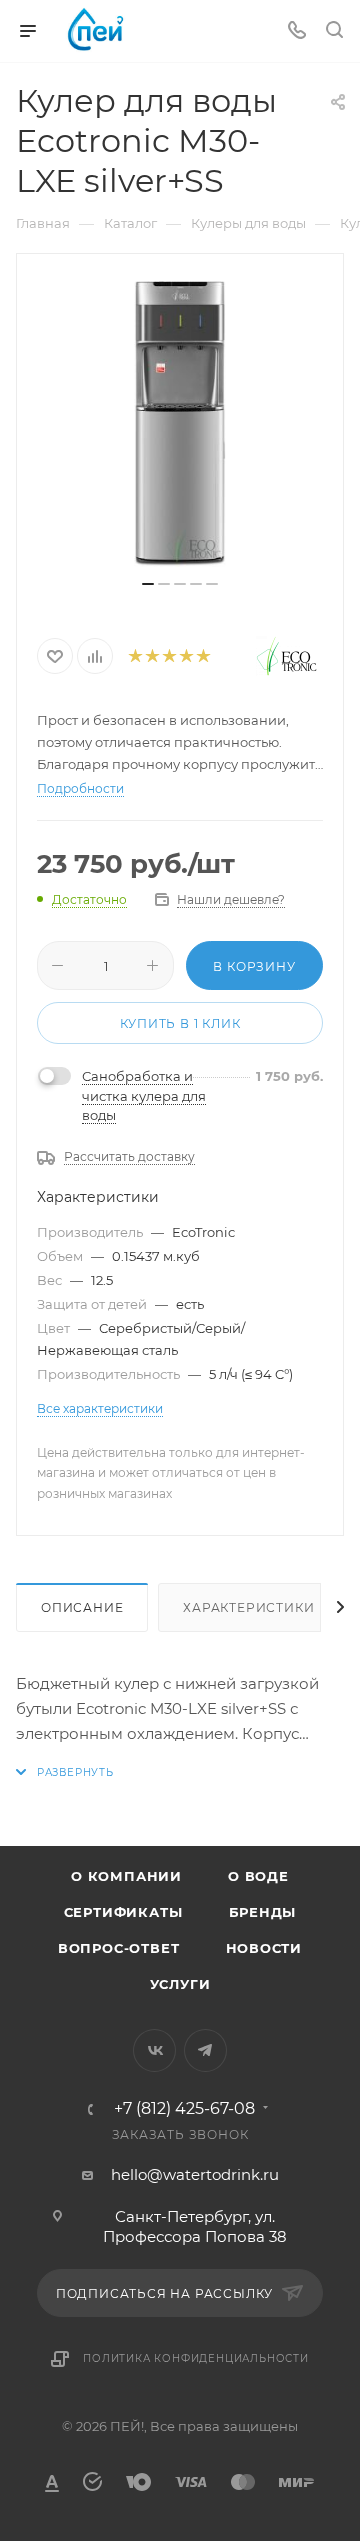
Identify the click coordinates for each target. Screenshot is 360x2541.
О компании (126, 1876)
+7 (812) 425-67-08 (184, 2109)
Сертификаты (123, 1912)
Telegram (205, 2050)
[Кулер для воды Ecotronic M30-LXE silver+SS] (180, 424)
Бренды (263, 1912)
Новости (264, 1948)
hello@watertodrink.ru (195, 2174)
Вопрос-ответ (119, 1948)
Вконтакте (154, 2050)
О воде (258, 1876)
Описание (82, 1607)
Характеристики (248, 1607)
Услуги (180, 1984)
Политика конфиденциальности (196, 2358)
